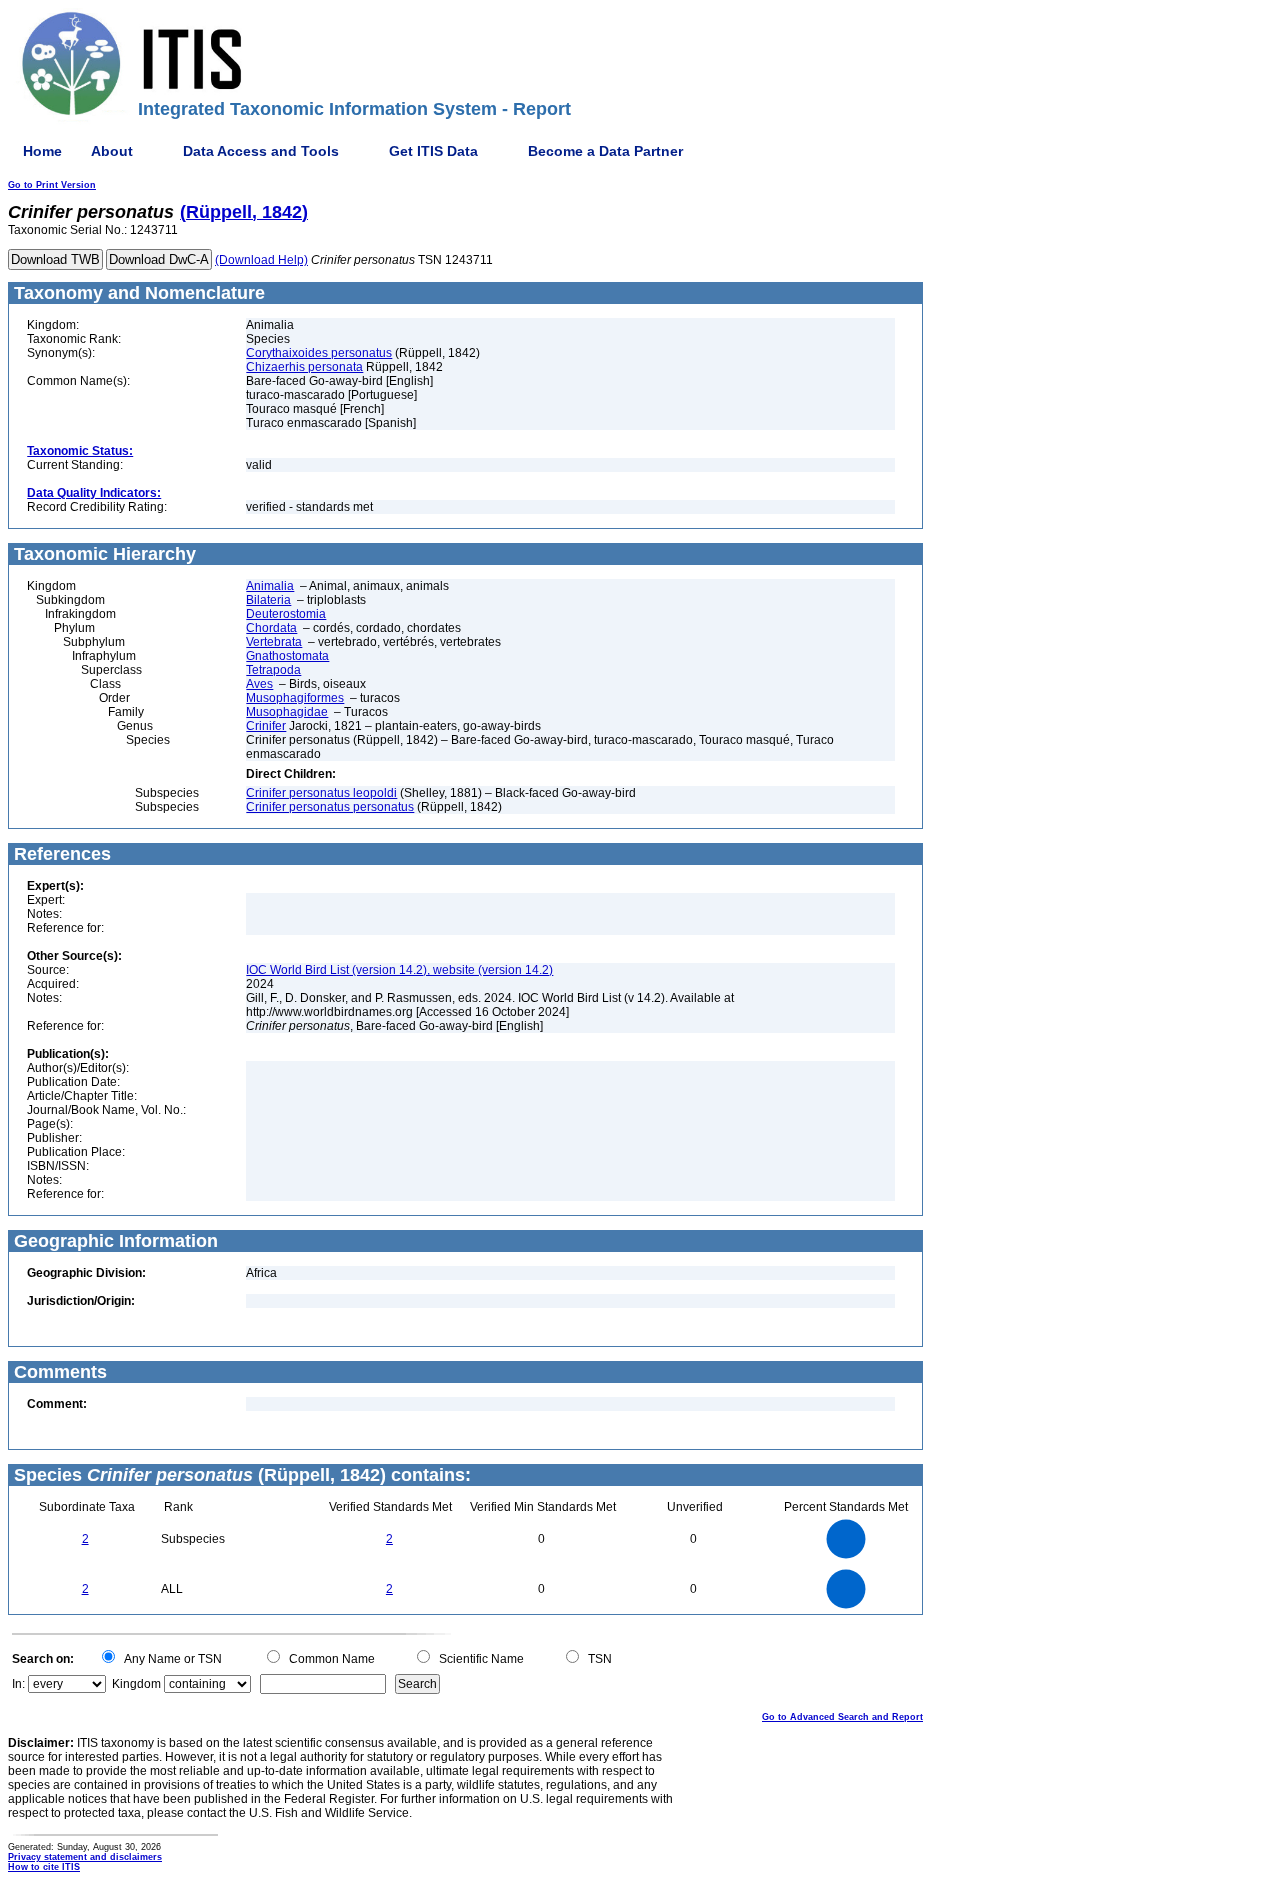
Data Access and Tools (261, 151)
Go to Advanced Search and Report (842, 1717)
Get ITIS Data (433, 151)
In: (18, 1684)
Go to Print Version (52, 185)
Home (42, 151)
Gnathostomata (287, 656)
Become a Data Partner (605, 151)
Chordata (271, 628)
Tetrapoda (273, 670)
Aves (259, 684)
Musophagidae (287, 712)
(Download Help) (261, 260)
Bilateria (268, 600)
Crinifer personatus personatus (330, 807)
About (112, 151)
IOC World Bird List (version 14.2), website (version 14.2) (399, 970)
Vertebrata (274, 642)
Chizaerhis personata (304, 367)
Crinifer (266, 726)
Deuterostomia (286, 614)
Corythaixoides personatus (319, 353)
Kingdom (136, 1684)
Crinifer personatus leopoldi (321, 793)
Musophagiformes (295, 698)
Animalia (270, 586)
